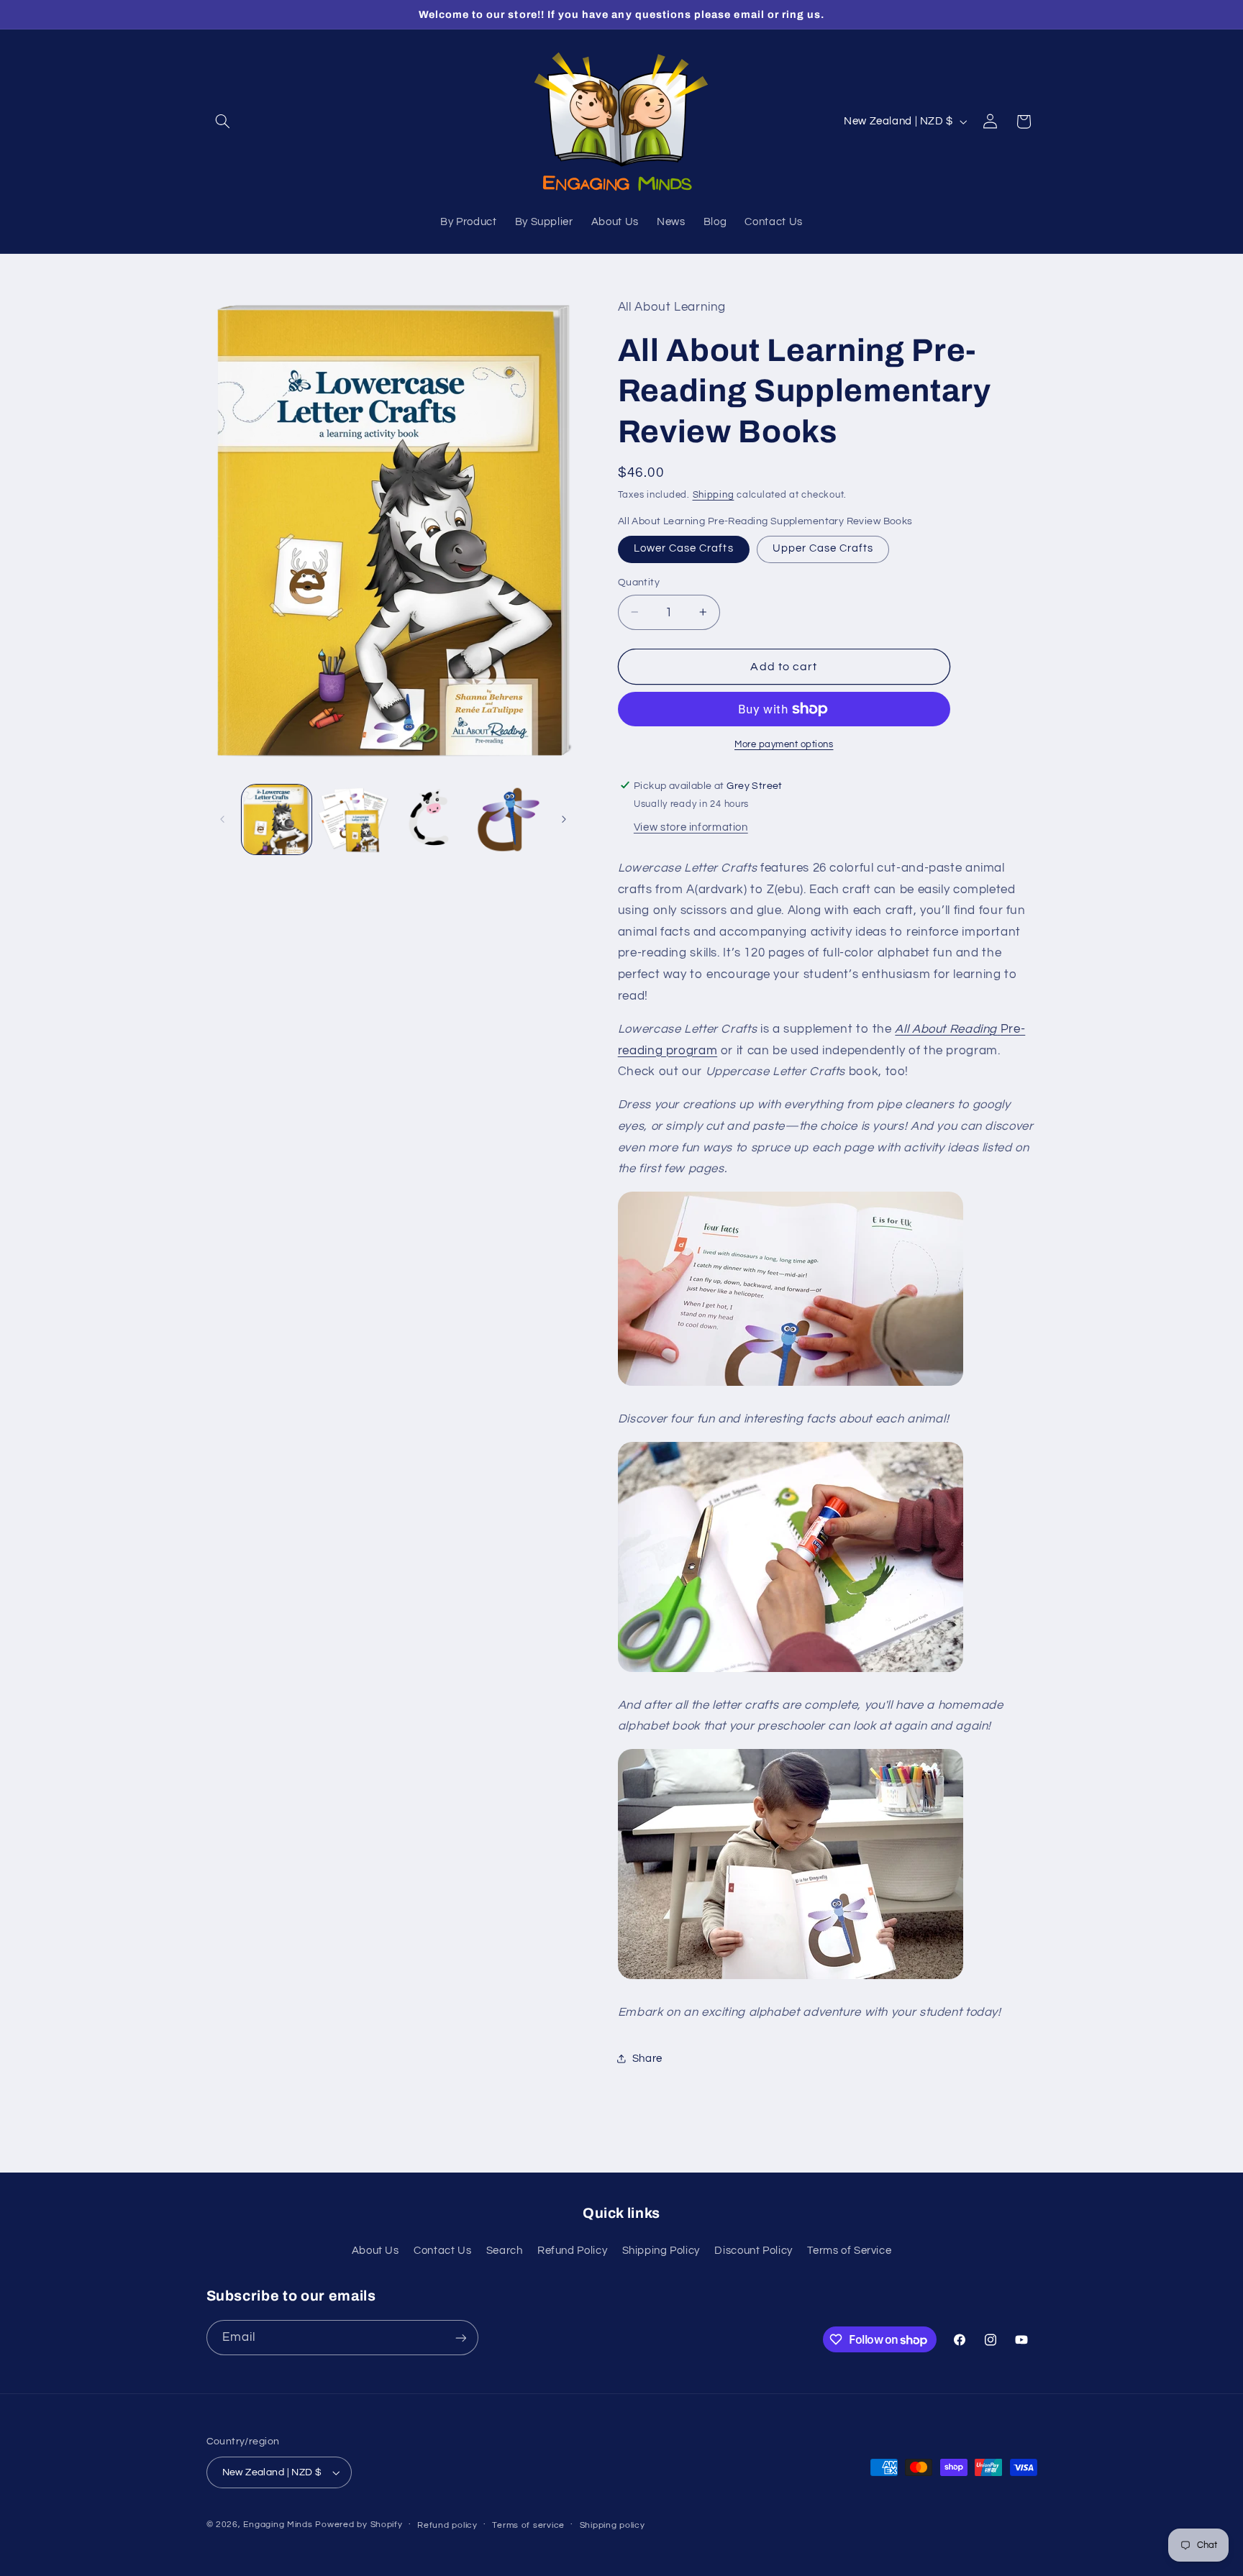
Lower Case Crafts (684, 548)
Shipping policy (613, 2525)
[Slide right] (564, 820)
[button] (223, 122)
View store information (691, 827)
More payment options (784, 745)
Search (505, 2251)
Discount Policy (753, 2251)
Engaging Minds (278, 2525)
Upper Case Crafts (823, 548)
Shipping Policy (661, 2251)
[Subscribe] (460, 2338)
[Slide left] (222, 820)
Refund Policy (572, 2251)
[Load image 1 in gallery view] (277, 819)
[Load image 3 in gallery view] (431, 819)
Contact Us (442, 2251)
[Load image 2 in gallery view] (354, 819)
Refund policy (447, 2525)
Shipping (714, 494)
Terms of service (528, 2525)
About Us (375, 2251)
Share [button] (647, 2058)
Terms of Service (849, 2251)
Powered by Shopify (359, 2525)
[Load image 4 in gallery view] (508, 819)
